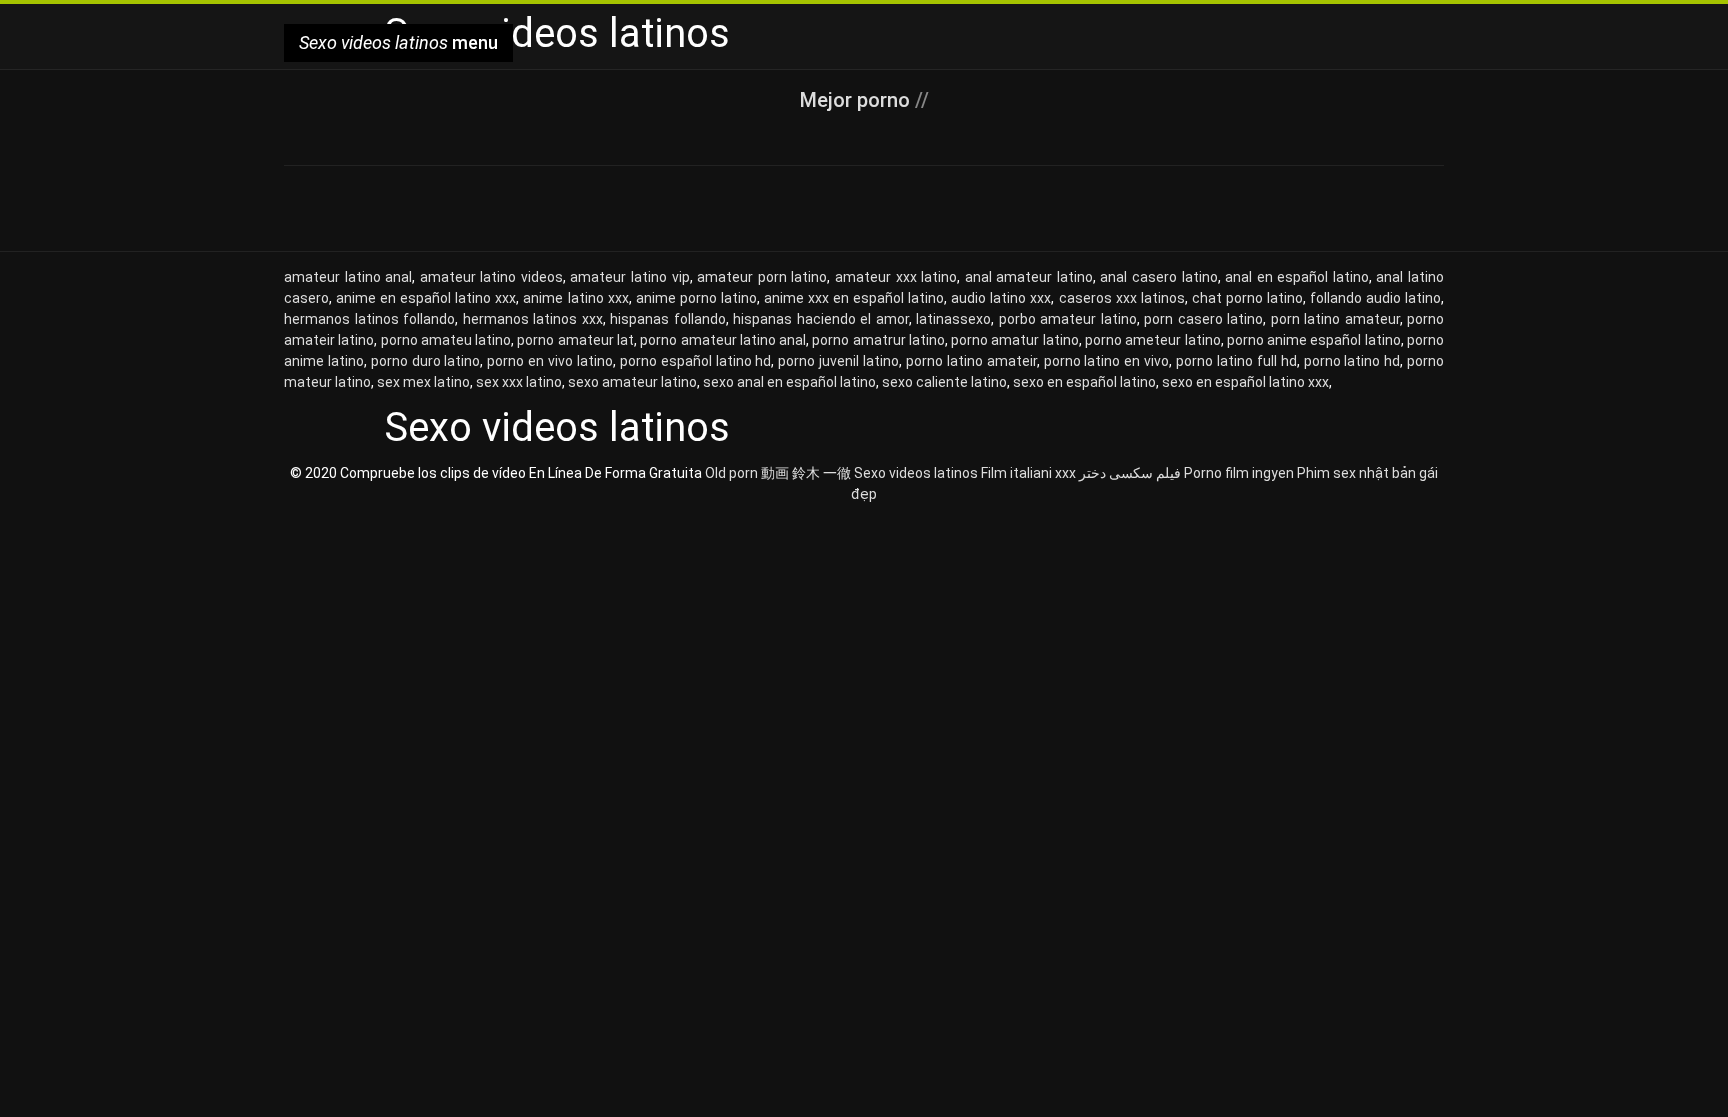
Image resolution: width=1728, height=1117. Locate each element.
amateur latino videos (491, 277)
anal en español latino (1297, 277)
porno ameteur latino (1153, 340)
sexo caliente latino (944, 382)
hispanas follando (668, 319)
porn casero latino (1203, 319)
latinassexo (953, 319)
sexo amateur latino (632, 382)
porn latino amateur (1335, 319)
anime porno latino (696, 298)
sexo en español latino (1084, 382)
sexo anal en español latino (789, 382)
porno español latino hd (696, 361)
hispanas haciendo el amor (821, 319)
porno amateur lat (575, 340)
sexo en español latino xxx (1245, 382)
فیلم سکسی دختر (1130, 473)
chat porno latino (1247, 298)
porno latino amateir (971, 361)
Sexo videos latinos (916, 473)
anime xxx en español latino (854, 298)
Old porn (731, 473)
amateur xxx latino (896, 277)
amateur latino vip (629, 277)
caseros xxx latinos (1122, 298)
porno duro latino (426, 361)
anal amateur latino (1029, 277)
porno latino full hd (1236, 361)
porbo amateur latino (1068, 319)
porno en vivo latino (550, 361)
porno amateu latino (446, 340)
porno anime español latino (1314, 340)
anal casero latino (1158, 277)
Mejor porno (857, 100)
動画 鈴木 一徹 (806, 473)
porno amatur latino (1015, 340)
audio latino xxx (1001, 298)
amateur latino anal (348, 277)
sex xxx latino (519, 382)
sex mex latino (423, 382)
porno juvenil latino (838, 361)
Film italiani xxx (1028, 473)
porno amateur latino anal (723, 340)
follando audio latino (1375, 298)
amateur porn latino (762, 277)
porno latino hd (1352, 361)
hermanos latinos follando (369, 319)
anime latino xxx (575, 298)
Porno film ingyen (1239, 473)
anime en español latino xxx (426, 298)
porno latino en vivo (1107, 361)
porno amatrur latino (878, 340)
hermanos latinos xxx (533, 319)
